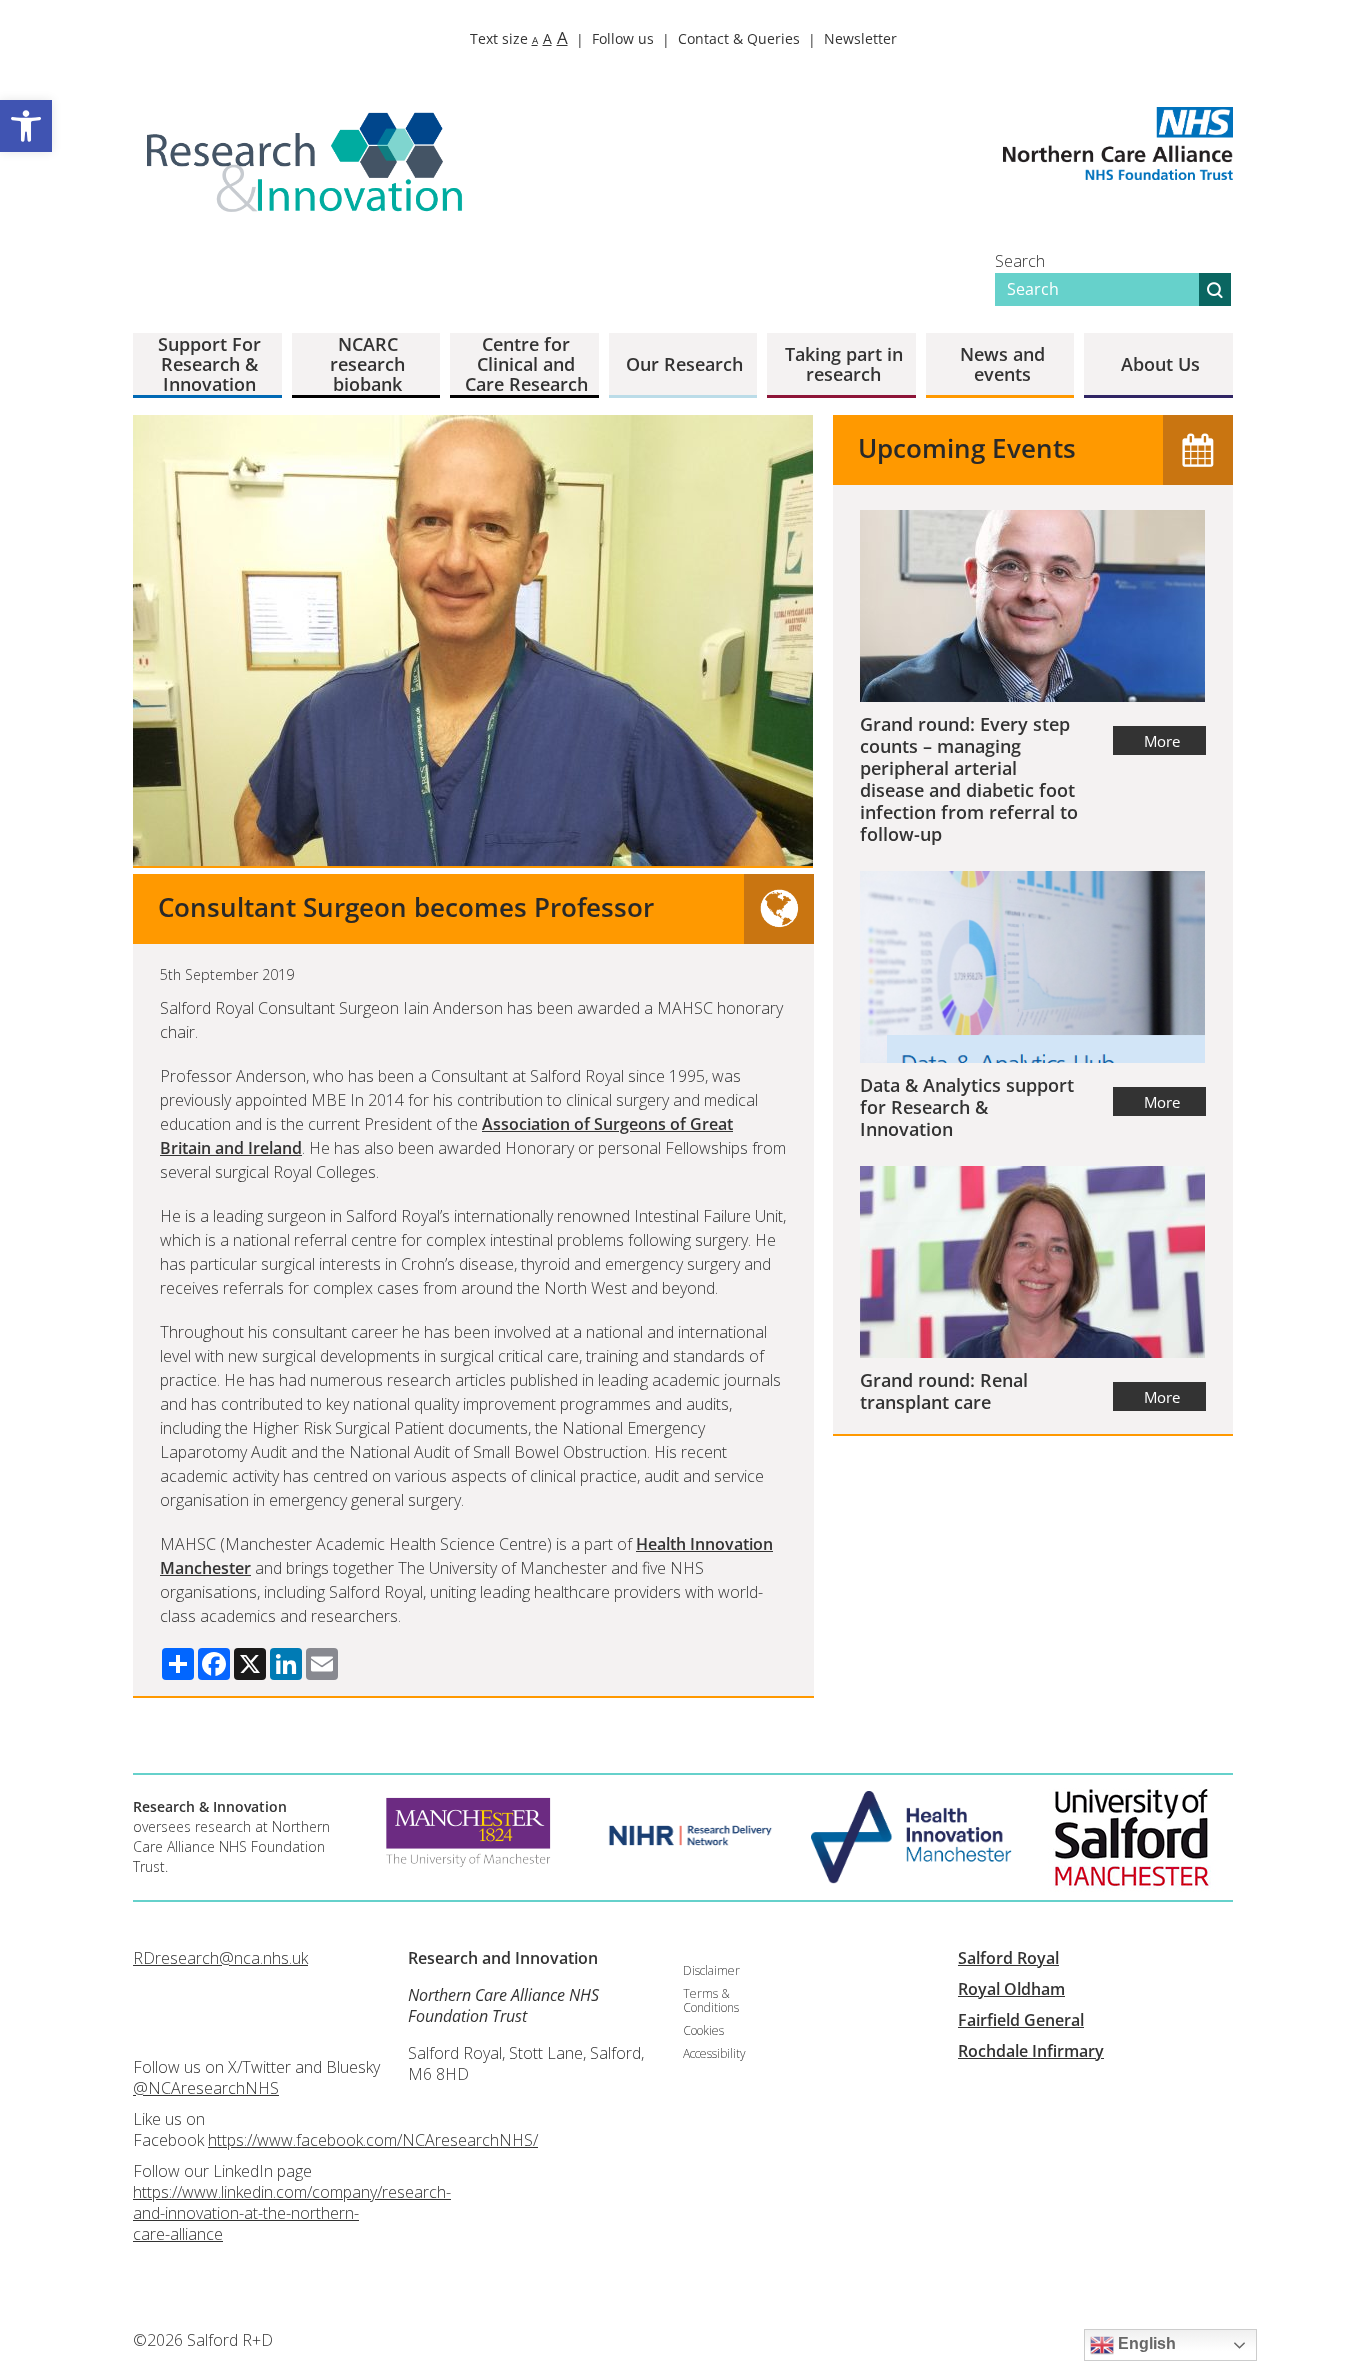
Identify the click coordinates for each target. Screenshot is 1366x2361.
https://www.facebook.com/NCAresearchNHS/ (373, 2140)
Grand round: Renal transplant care (944, 1391)
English (1145, 2343)
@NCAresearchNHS (206, 2088)
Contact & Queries (739, 38)
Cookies (703, 2030)
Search (1020, 261)
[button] (26, 126)
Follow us (623, 38)
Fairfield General (1021, 2020)
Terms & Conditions (711, 2000)
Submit (1215, 289)
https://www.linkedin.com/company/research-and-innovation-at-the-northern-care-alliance (292, 2213)
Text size (519, 38)
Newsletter (860, 38)
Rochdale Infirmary (1031, 2051)
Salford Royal (1008, 1958)
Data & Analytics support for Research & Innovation (967, 1107)
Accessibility (714, 2053)
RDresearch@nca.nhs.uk (220, 1958)
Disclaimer (711, 1970)
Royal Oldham (1011, 1989)
